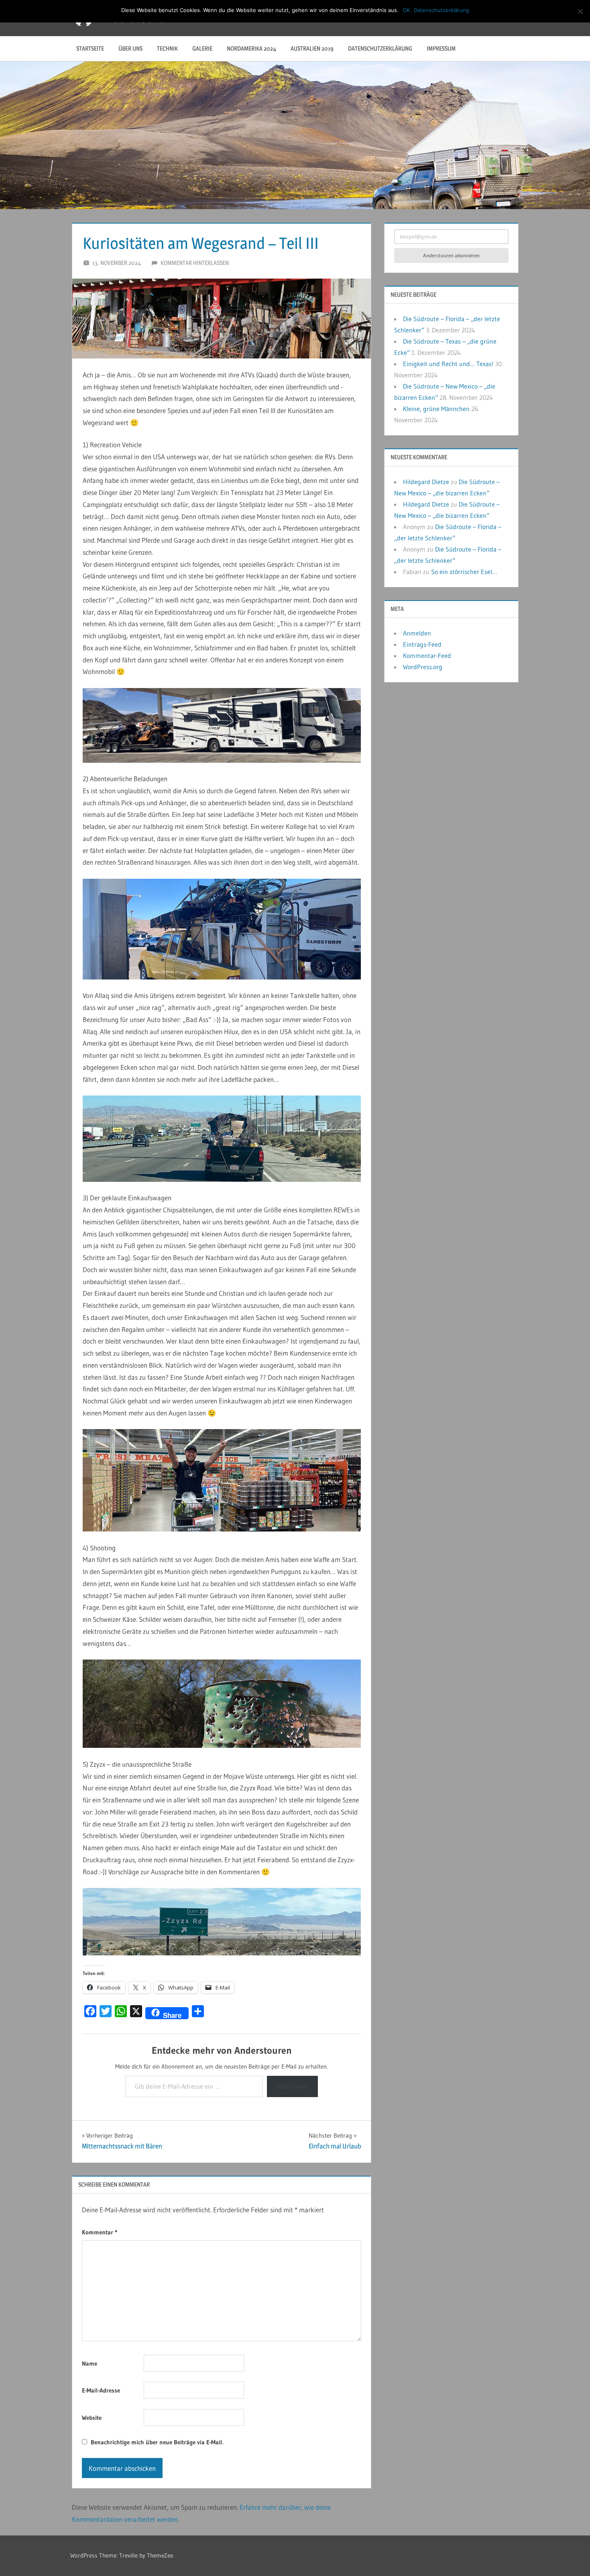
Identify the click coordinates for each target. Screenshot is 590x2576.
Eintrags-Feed (422, 644)
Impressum (441, 48)
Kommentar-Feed (427, 656)
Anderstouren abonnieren (451, 255)
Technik (167, 48)
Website (92, 2418)
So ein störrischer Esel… (464, 572)
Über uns (130, 48)
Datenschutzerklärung (380, 48)
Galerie (202, 48)
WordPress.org (423, 667)
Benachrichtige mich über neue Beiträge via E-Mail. (157, 2442)
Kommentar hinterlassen (195, 263)
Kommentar (100, 2232)
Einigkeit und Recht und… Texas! (448, 364)
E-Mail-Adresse (101, 2390)
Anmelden (417, 633)
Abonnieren (292, 2086)
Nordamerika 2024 (251, 48)
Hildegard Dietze (426, 482)
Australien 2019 (312, 48)
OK (406, 10)
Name (90, 2363)
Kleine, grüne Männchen (436, 409)
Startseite (90, 48)
